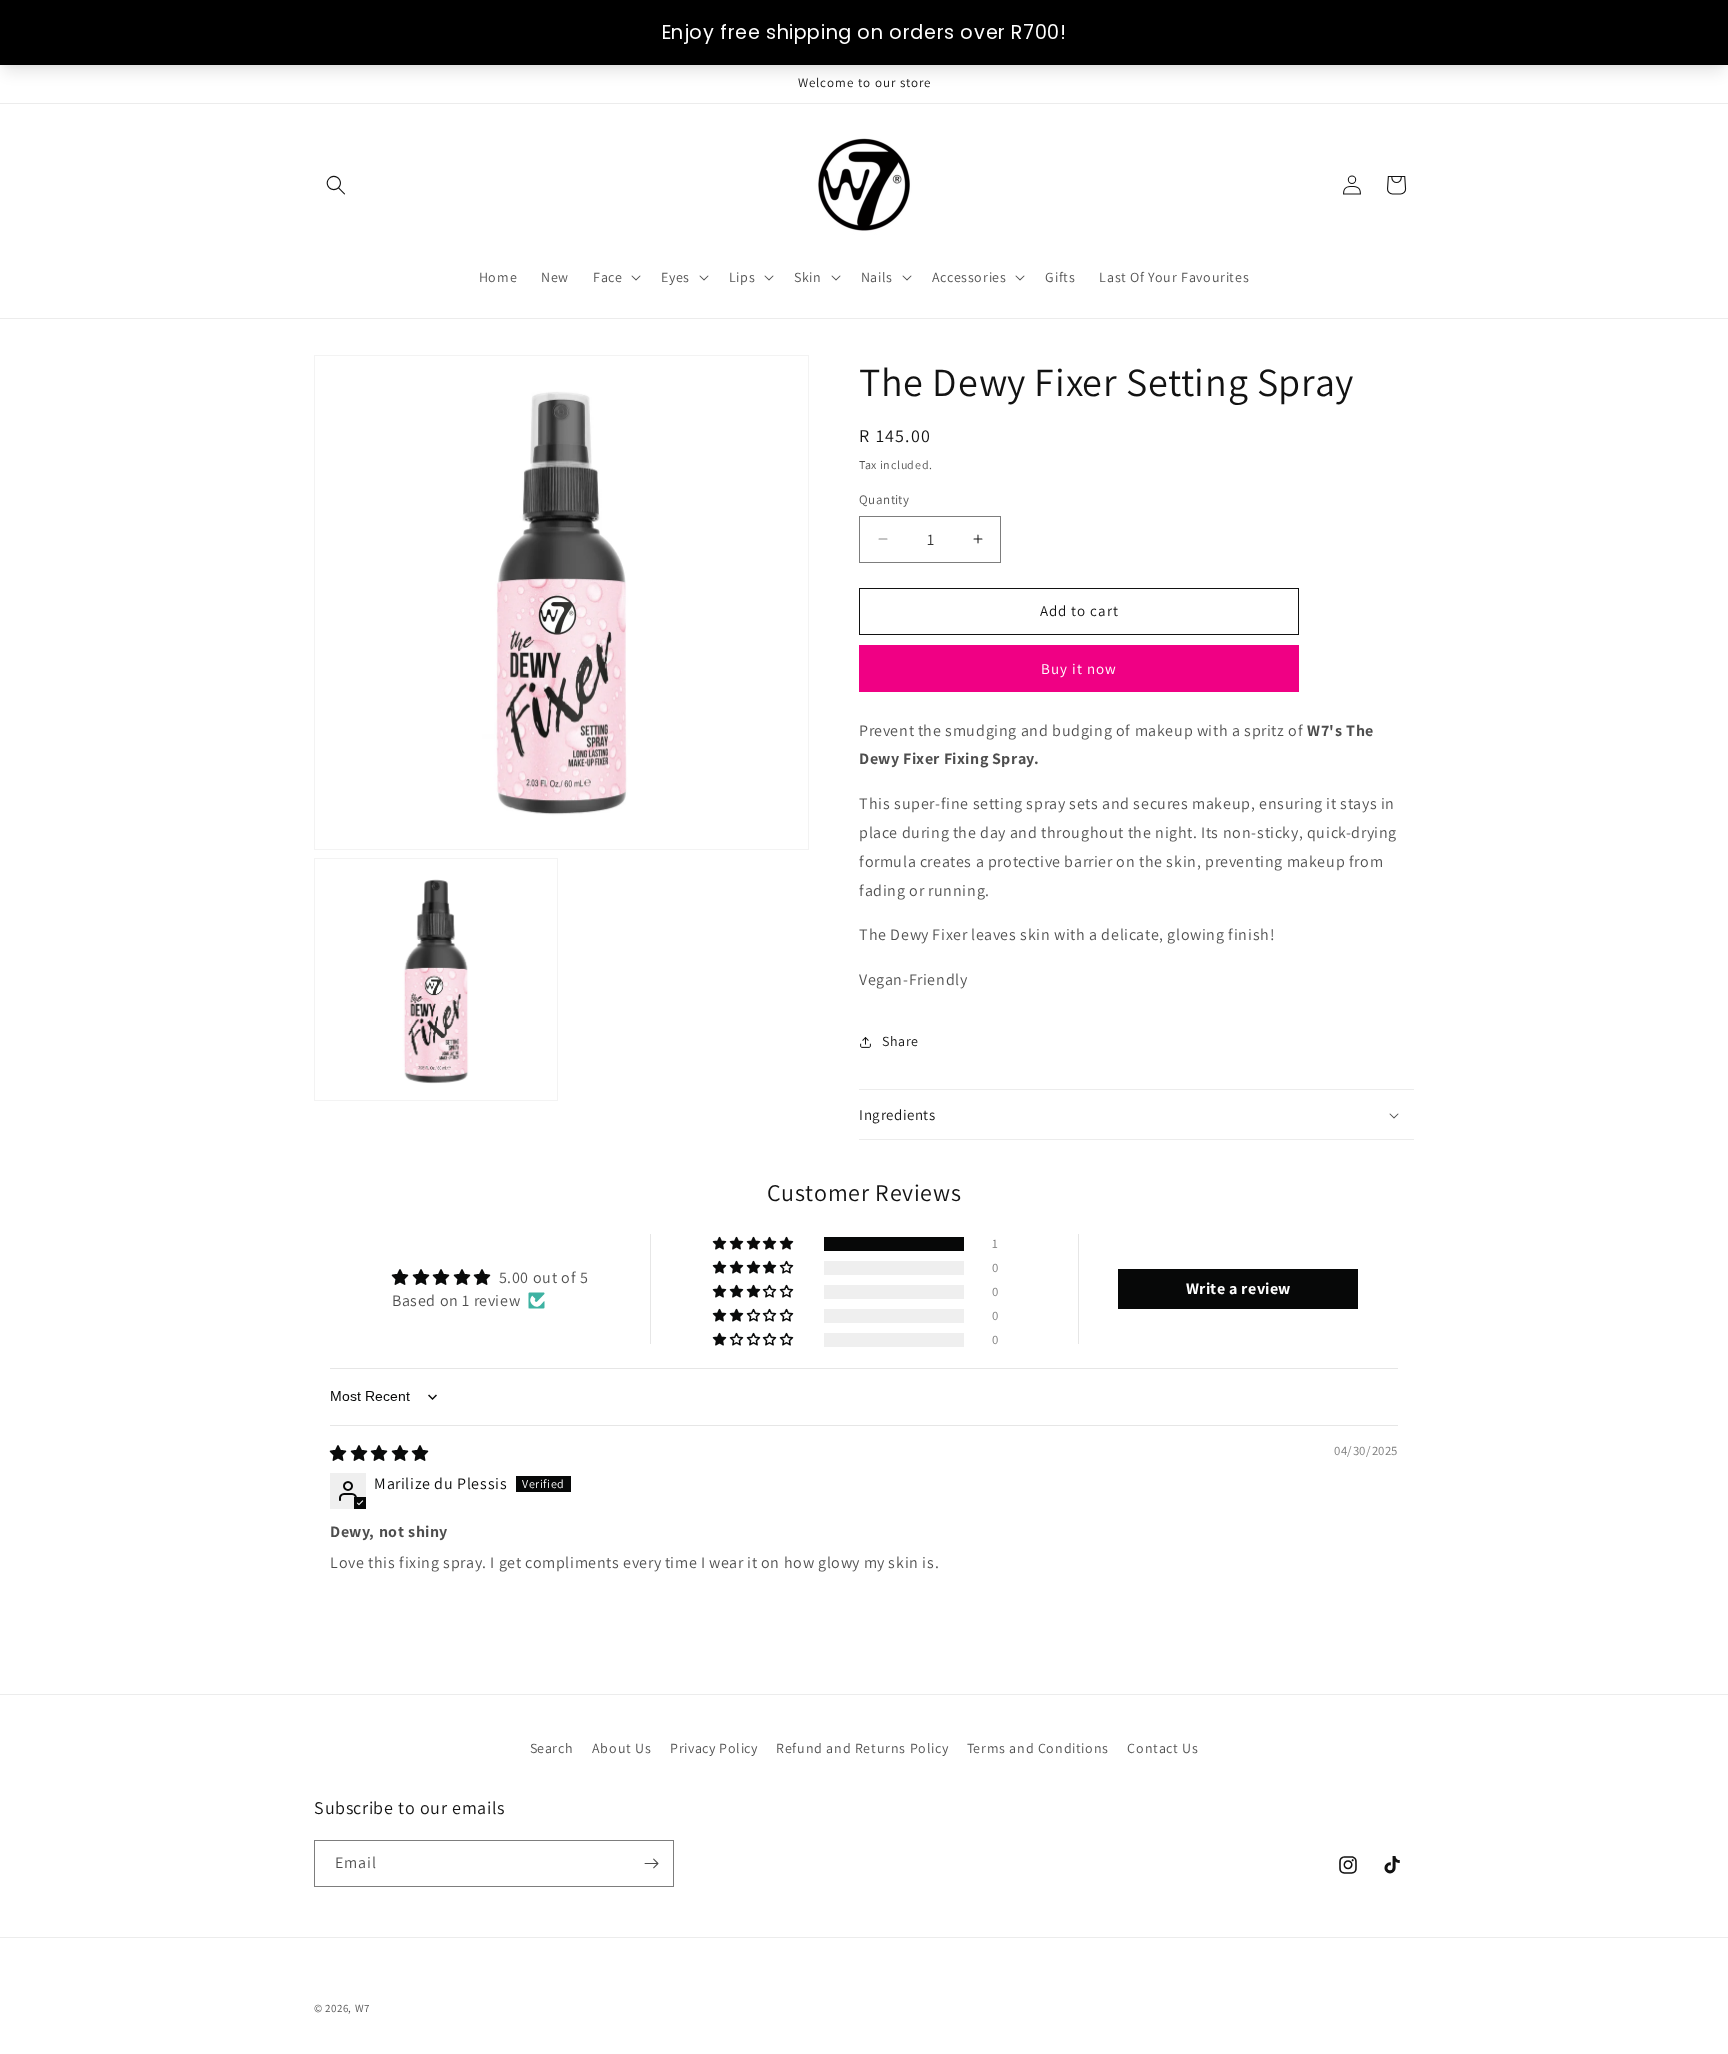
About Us (622, 1748)
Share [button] (900, 1041)
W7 (362, 2008)
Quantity (884, 499)
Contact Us (1162, 1748)
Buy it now (1079, 668)
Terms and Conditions (1038, 1748)
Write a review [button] (1238, 1288)
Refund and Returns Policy (862, 1748)
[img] (379, 1453)
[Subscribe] (651, 1863)
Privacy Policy (713, 1748)
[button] (336, 185)
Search (552, 1748)
